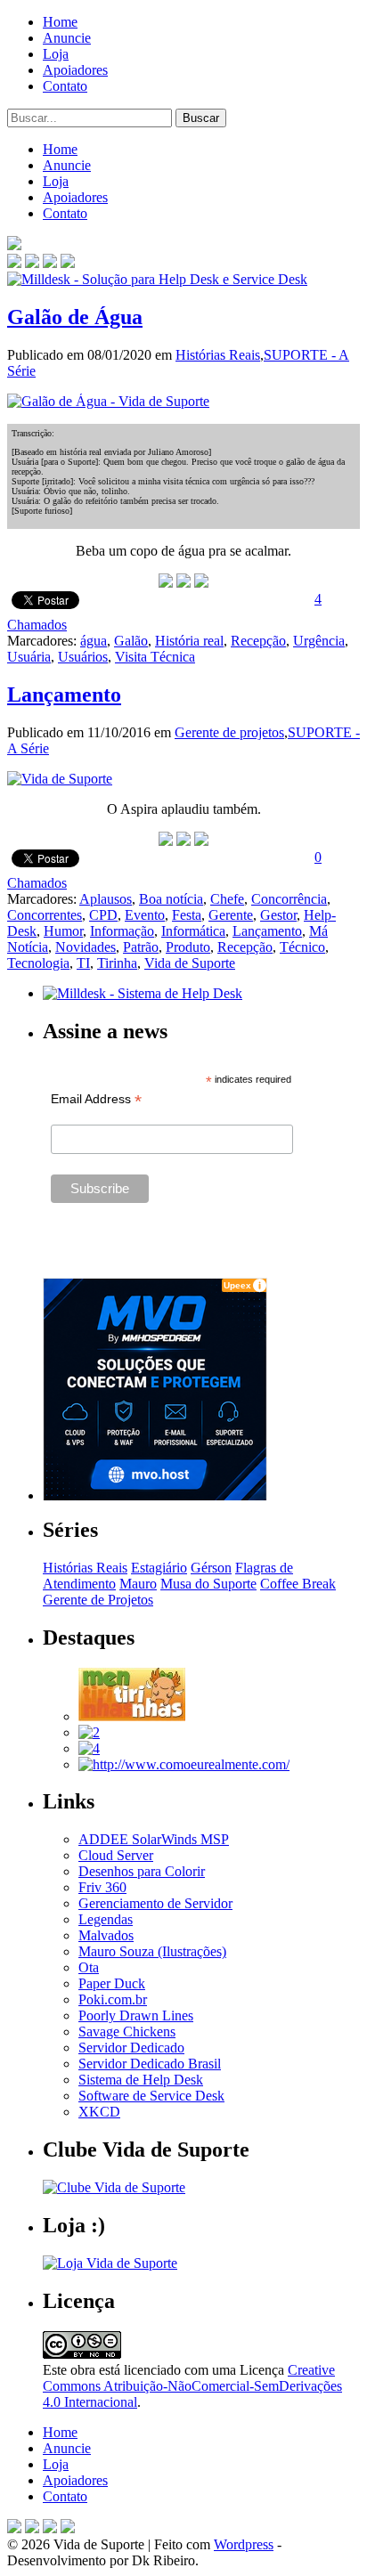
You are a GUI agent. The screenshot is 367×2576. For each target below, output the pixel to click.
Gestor (278, 915)
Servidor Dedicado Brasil (150, 2064)
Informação (122, 931)
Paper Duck (112, 1983)
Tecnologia (38, 963)
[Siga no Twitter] (50, 263)
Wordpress (244, 2544)
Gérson (211, 1568)
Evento (145, 915)
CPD (103, 915)
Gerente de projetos (229, 732)
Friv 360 (102, 1887)
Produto (188, 947)
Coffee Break (298, 1584)
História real (189, 641)
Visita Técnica (155, 657)
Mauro (138, 1584)
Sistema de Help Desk (141, 2080)
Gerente (231, 915)
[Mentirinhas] (132, 1716)
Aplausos (106, 899)
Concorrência (289, 899)
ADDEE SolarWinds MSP (154, 1839)
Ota (89, 1967)
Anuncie (67, 38)
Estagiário (159, 1568)
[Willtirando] (89, 1732)
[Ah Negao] (89, 1748)
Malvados (106, 1935)
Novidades (86, 947)
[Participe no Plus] (50, 2528)
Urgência (319, 641)
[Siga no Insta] (14, 263)
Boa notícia (171, 899)
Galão (131, 641)
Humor (63, 931)
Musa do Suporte (208, 1584)
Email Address (96, 1099)
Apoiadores (75, 70)
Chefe (227, 899)
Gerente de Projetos (98, 1600)
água (94, 641)
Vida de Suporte (190, 963)
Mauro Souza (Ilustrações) (152, 1951)
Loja (56, 54)
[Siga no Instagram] (68, 2528)
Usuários (83, 657)
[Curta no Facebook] (32, 263)
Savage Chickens (127, 2032)
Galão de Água (75, 317)
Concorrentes (45, 915)
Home (60, 22)
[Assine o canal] (68, 263)
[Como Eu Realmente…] (184, 1764)
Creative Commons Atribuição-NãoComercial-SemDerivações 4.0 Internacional (192, 2386)
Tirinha (117, 963)
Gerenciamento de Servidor (155, 1903)
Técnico (302, 947)
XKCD (99, 2112)
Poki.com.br (113, 1999)
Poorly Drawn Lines (136, 2015)
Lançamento (64, 695)
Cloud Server (116, 1855)
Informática (193, 931)
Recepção (258, 641)
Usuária (29, 657)
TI (83, 963)
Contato (65, 86)
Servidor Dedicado (131, 2048)
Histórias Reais (218, 355)
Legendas (106, 1919)
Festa (187, 915)
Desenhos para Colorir (142, 1871)
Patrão (141, 947)
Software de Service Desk (151, 2096)
